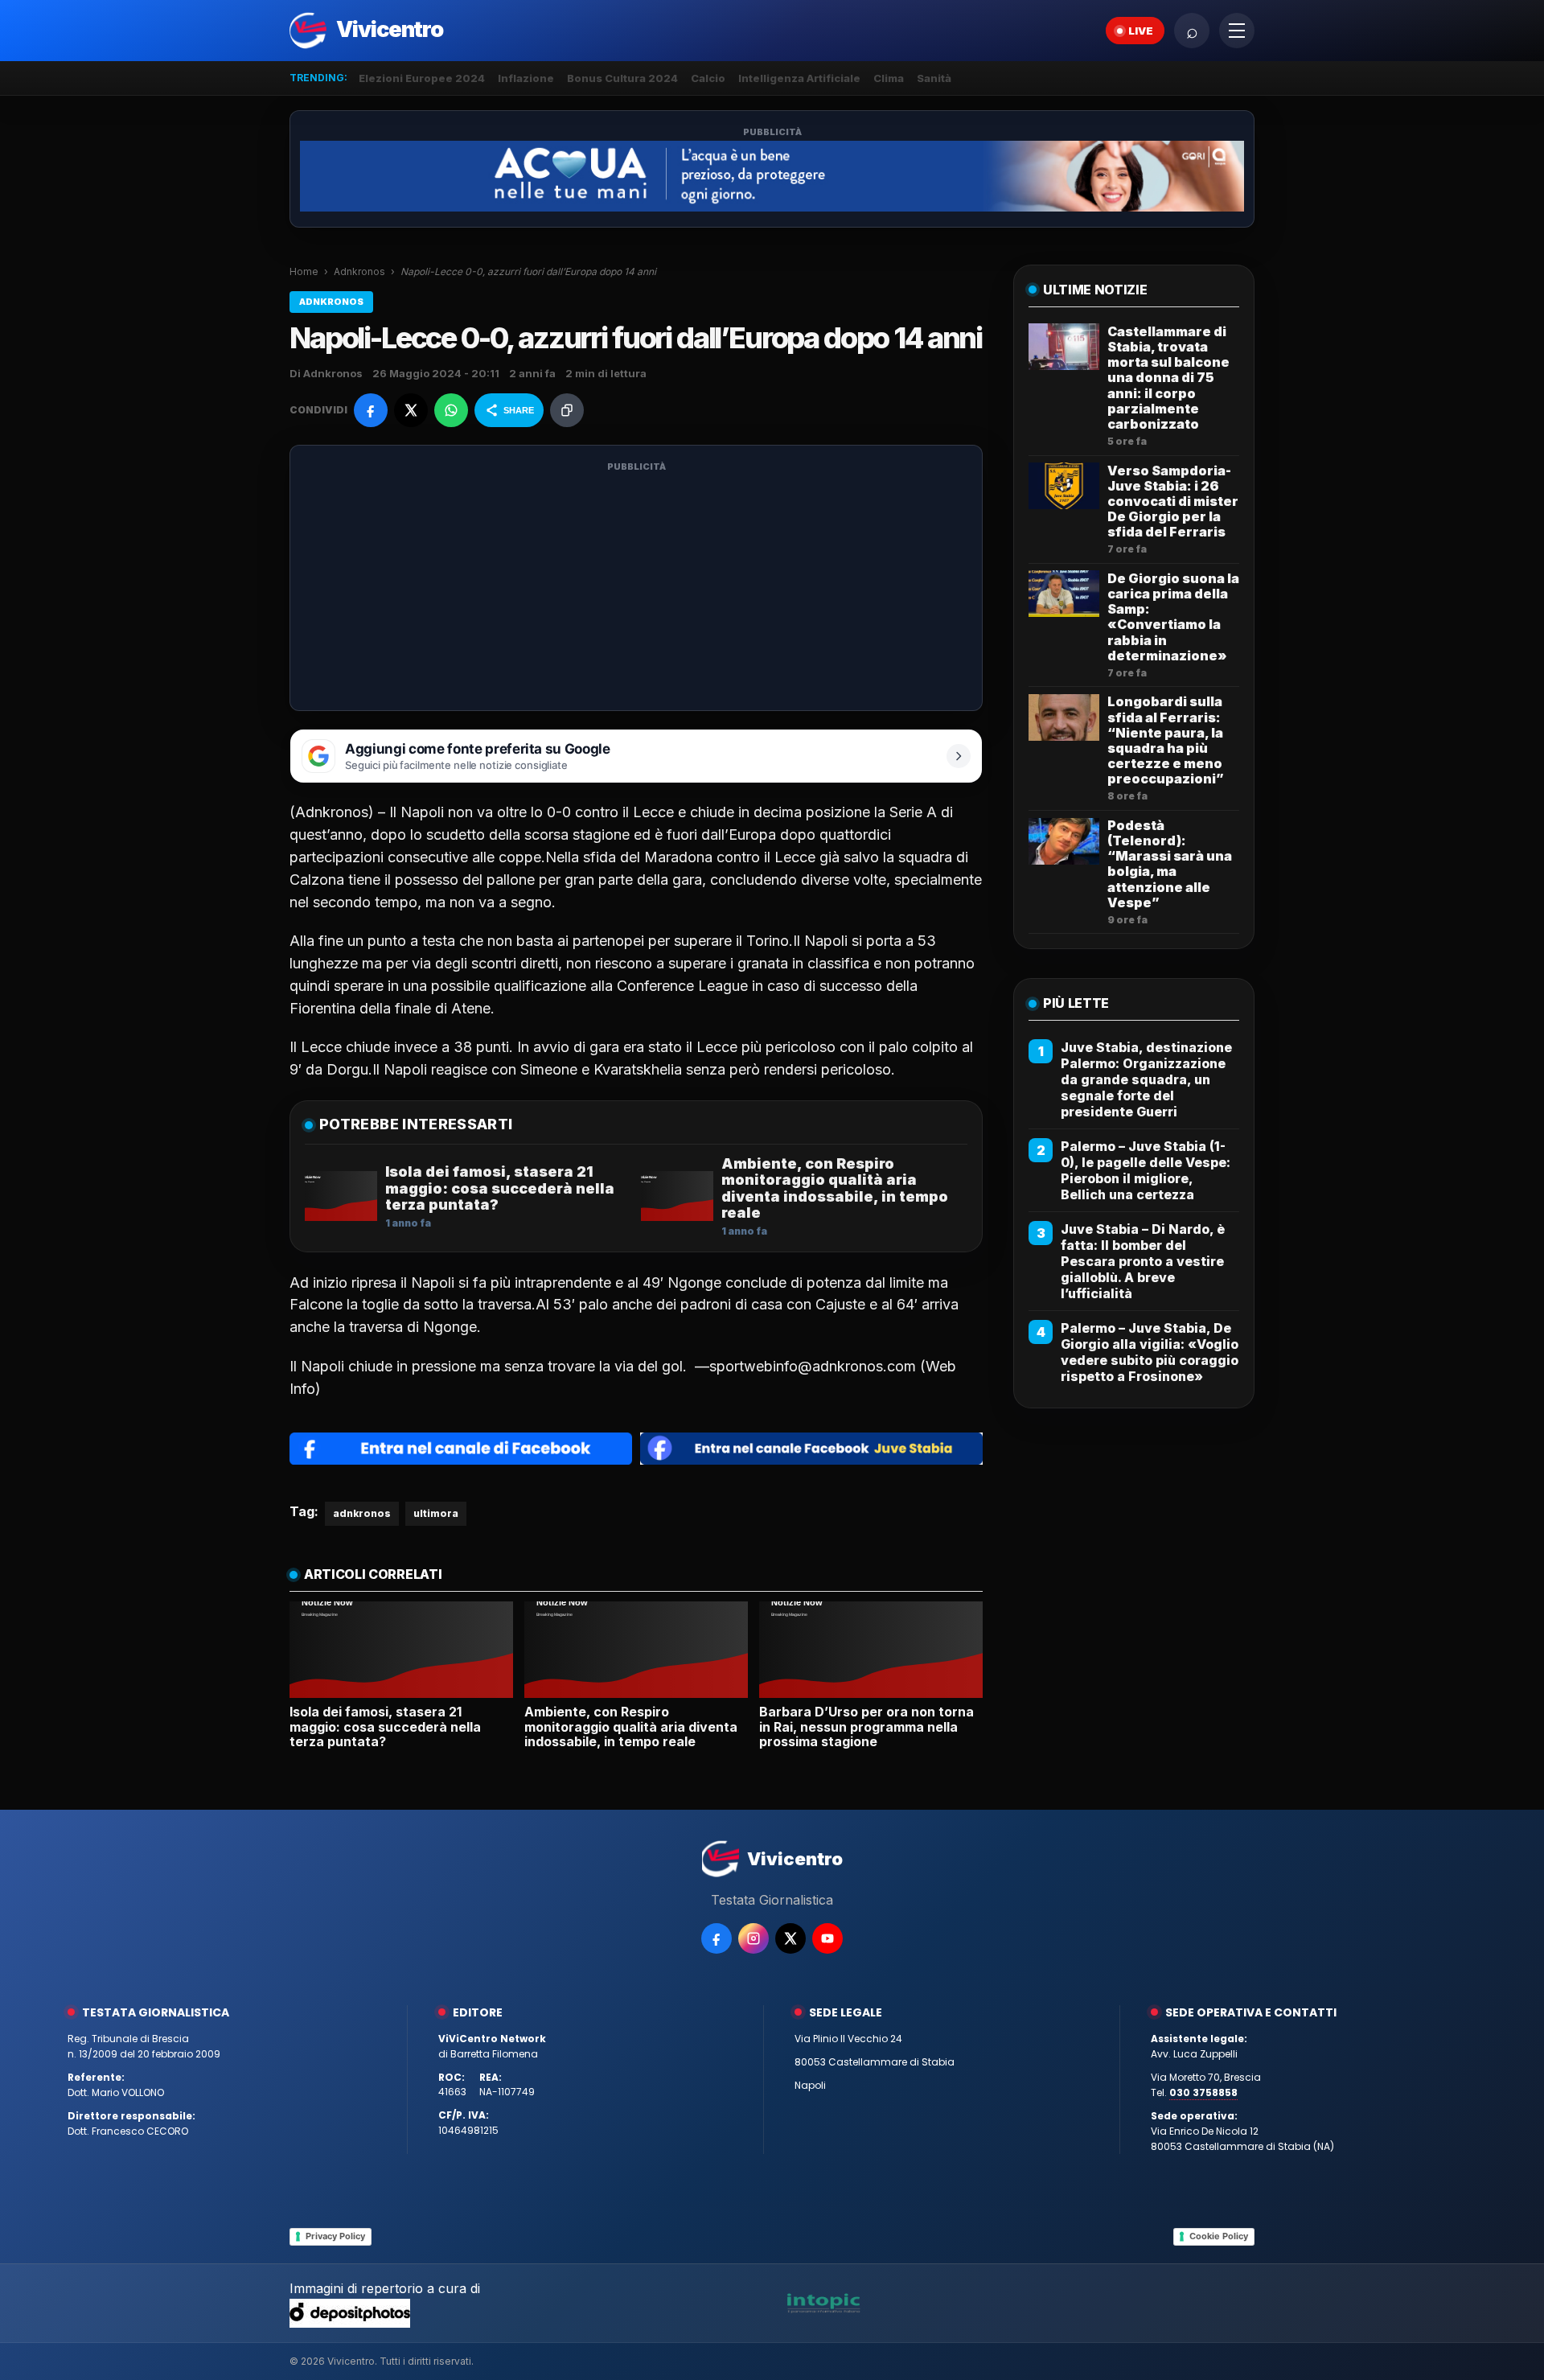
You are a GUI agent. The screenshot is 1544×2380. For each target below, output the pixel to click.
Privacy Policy (335, 2236)
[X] (790, 1938)
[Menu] (1237, 31)
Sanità (934, 78)
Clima (889, 78)
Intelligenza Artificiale (799, 78)
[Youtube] (827, 1938)
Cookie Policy (1219, 2236)
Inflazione (526, 78)
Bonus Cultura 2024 (622, 78)
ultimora (436, 1513)
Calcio (708, 78)
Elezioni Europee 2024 (422, 78)
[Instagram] (754, 1938)
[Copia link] (567, 410)
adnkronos (362, 1513)
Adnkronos (359, 271)
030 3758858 (1203, 2092)
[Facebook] (717, 1938)
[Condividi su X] (411, 410)
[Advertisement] (636, 588)
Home (304, 271)
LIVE (1141, 31)
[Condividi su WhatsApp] (451, 410)
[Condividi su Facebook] (371, 410)
